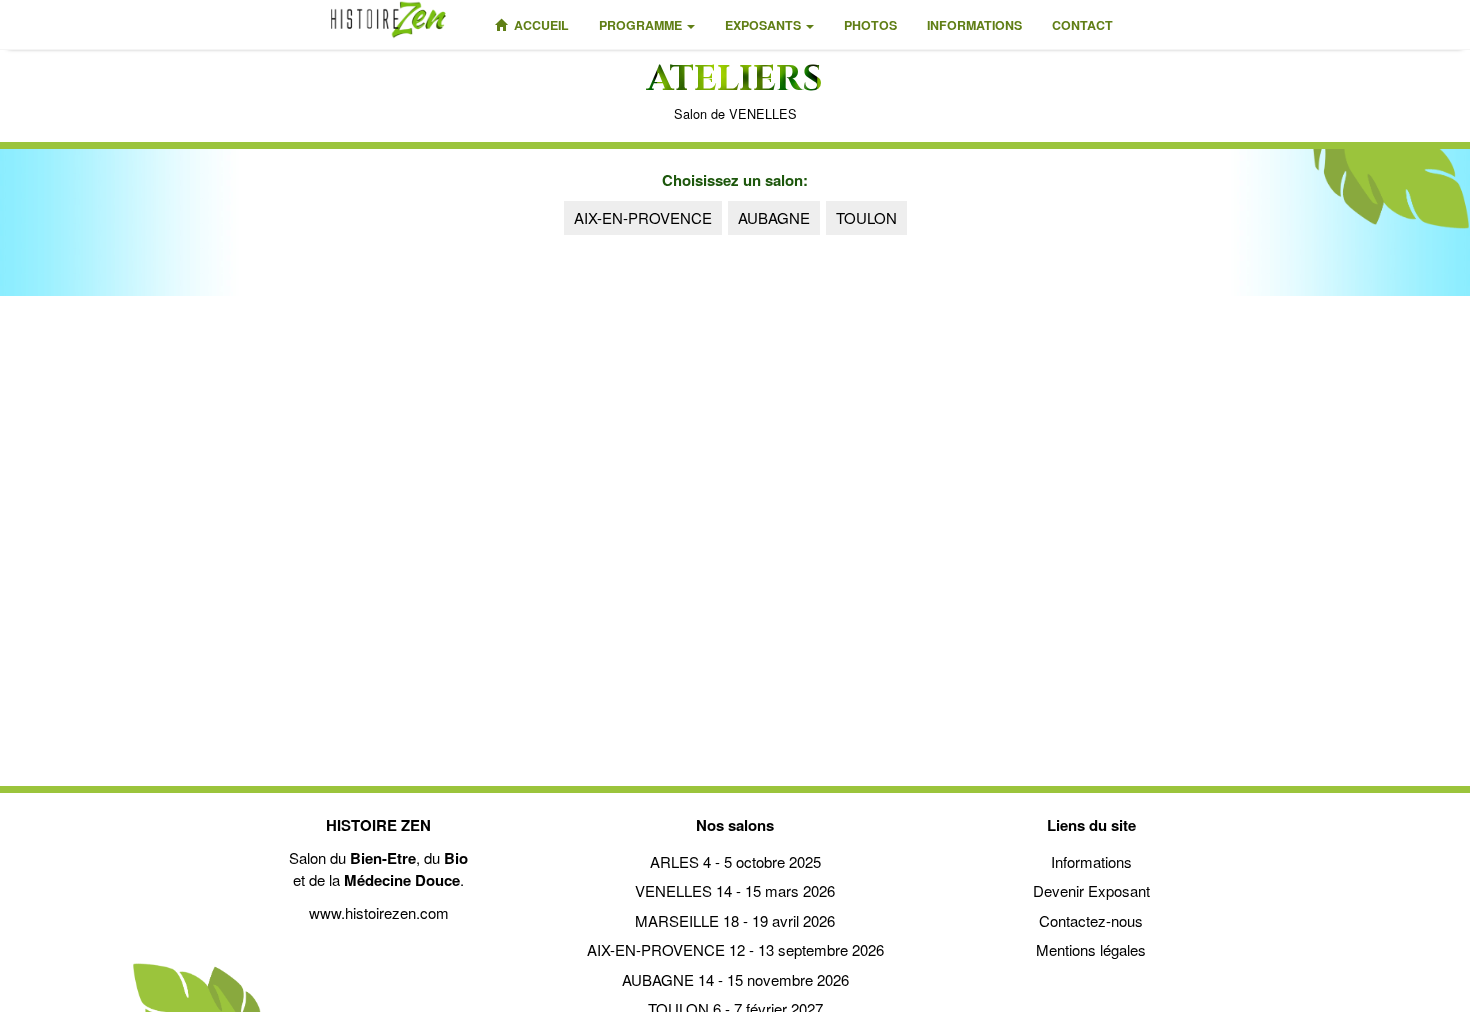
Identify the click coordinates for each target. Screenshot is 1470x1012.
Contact (1082, 25)
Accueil (540, 25)
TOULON (866, 217)
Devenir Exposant (1091, 890)
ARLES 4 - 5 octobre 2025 (735, 861)
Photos (870, 25)
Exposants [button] (764, 25)
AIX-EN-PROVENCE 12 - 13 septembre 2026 (735, 949)
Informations (974, 25)
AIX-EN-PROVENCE (643, 217)
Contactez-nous (1091, 920)
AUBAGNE (774, 217)
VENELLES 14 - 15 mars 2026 (735, 890)
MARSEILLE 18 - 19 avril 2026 (735, 920)
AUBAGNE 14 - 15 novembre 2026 (735, 979)
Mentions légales (1091, 949)
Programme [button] (642, 25)
